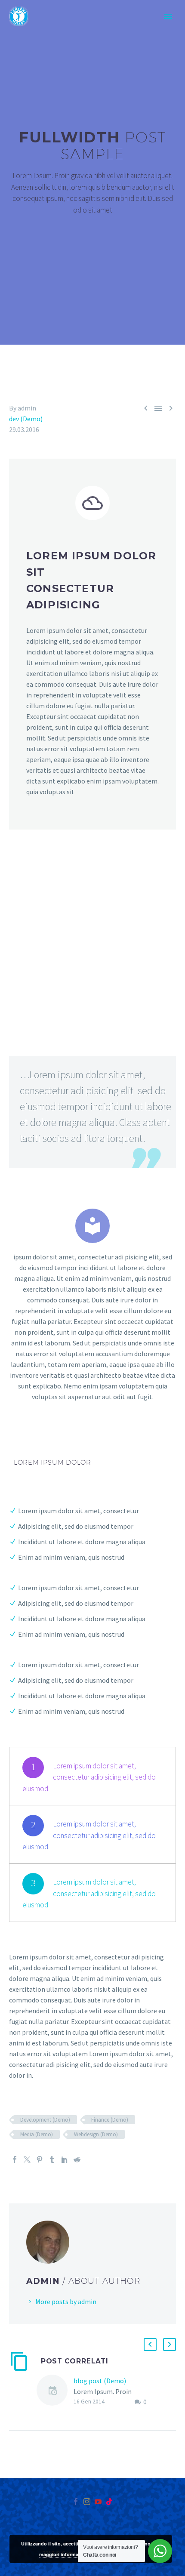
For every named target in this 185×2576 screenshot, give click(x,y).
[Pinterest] (40, 2160)
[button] (150, 2345)
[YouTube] (98, 2502)
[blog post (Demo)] (55, 2392)
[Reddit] (77, 2160)
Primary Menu (168, 16)
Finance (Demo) (110, 2120)
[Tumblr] (52, 2160)
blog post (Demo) (100, 2381)
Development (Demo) (45, 2120)
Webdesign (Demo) (96, 2134)
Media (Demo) (37, 2134)
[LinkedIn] (65, 2160)
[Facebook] (15, 2160)
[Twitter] (27, 2160)
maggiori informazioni (64, 2554)
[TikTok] (109, 2502)
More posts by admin (66, 2301)
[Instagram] (87, 2502)
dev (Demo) (26, 419)
